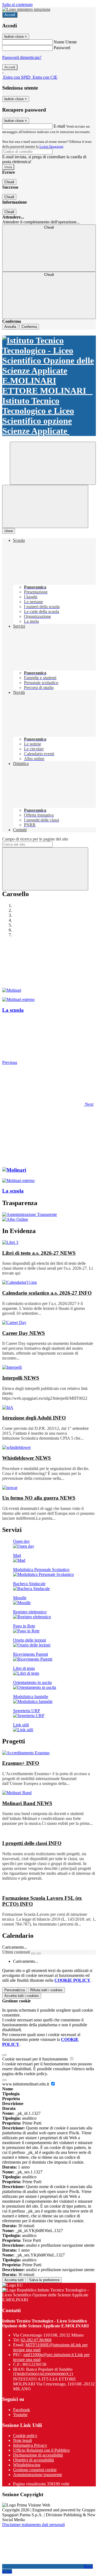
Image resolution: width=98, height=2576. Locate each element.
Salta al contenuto (17, 4)
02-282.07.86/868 (36, 2340)
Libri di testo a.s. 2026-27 (39, 1253)
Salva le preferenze (44, 2280)
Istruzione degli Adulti (34, 1418)
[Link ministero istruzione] (26, 9)
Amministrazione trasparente (38, 2475)
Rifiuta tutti (46, 1990)
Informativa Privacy (30, 2445)
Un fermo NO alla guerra (39, 1498)
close (9, 531)
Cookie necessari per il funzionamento (36, 2059)
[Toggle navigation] (45, 506)
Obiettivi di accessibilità (33, 2460)
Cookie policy (25, 2436)
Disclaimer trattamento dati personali (33, 2525)
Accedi (10, 15)
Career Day (24, 1333)
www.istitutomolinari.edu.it (26, 2084)
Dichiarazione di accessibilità (38, 2455)
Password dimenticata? (22, 57)
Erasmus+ (21, 1763)
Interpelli (21, 1378)
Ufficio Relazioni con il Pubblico (41, 2450)
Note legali (22, 2440)
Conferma (29, 327)
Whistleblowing (27, 2465)
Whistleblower (27, 1458)
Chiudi (9, 182)
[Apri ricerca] (53, 463)
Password (62, 48)
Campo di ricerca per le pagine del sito (35, 839)
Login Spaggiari (51, 146)
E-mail (59, 126)
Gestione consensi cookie (35, 2470)
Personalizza (15, 1990)
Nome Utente (65, 42)
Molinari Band (27, 1803)
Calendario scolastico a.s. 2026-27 (47, 1293)
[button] (48, 1104)
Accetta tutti (22, 1996)
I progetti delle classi (32, 1843)
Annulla (10, 327)
